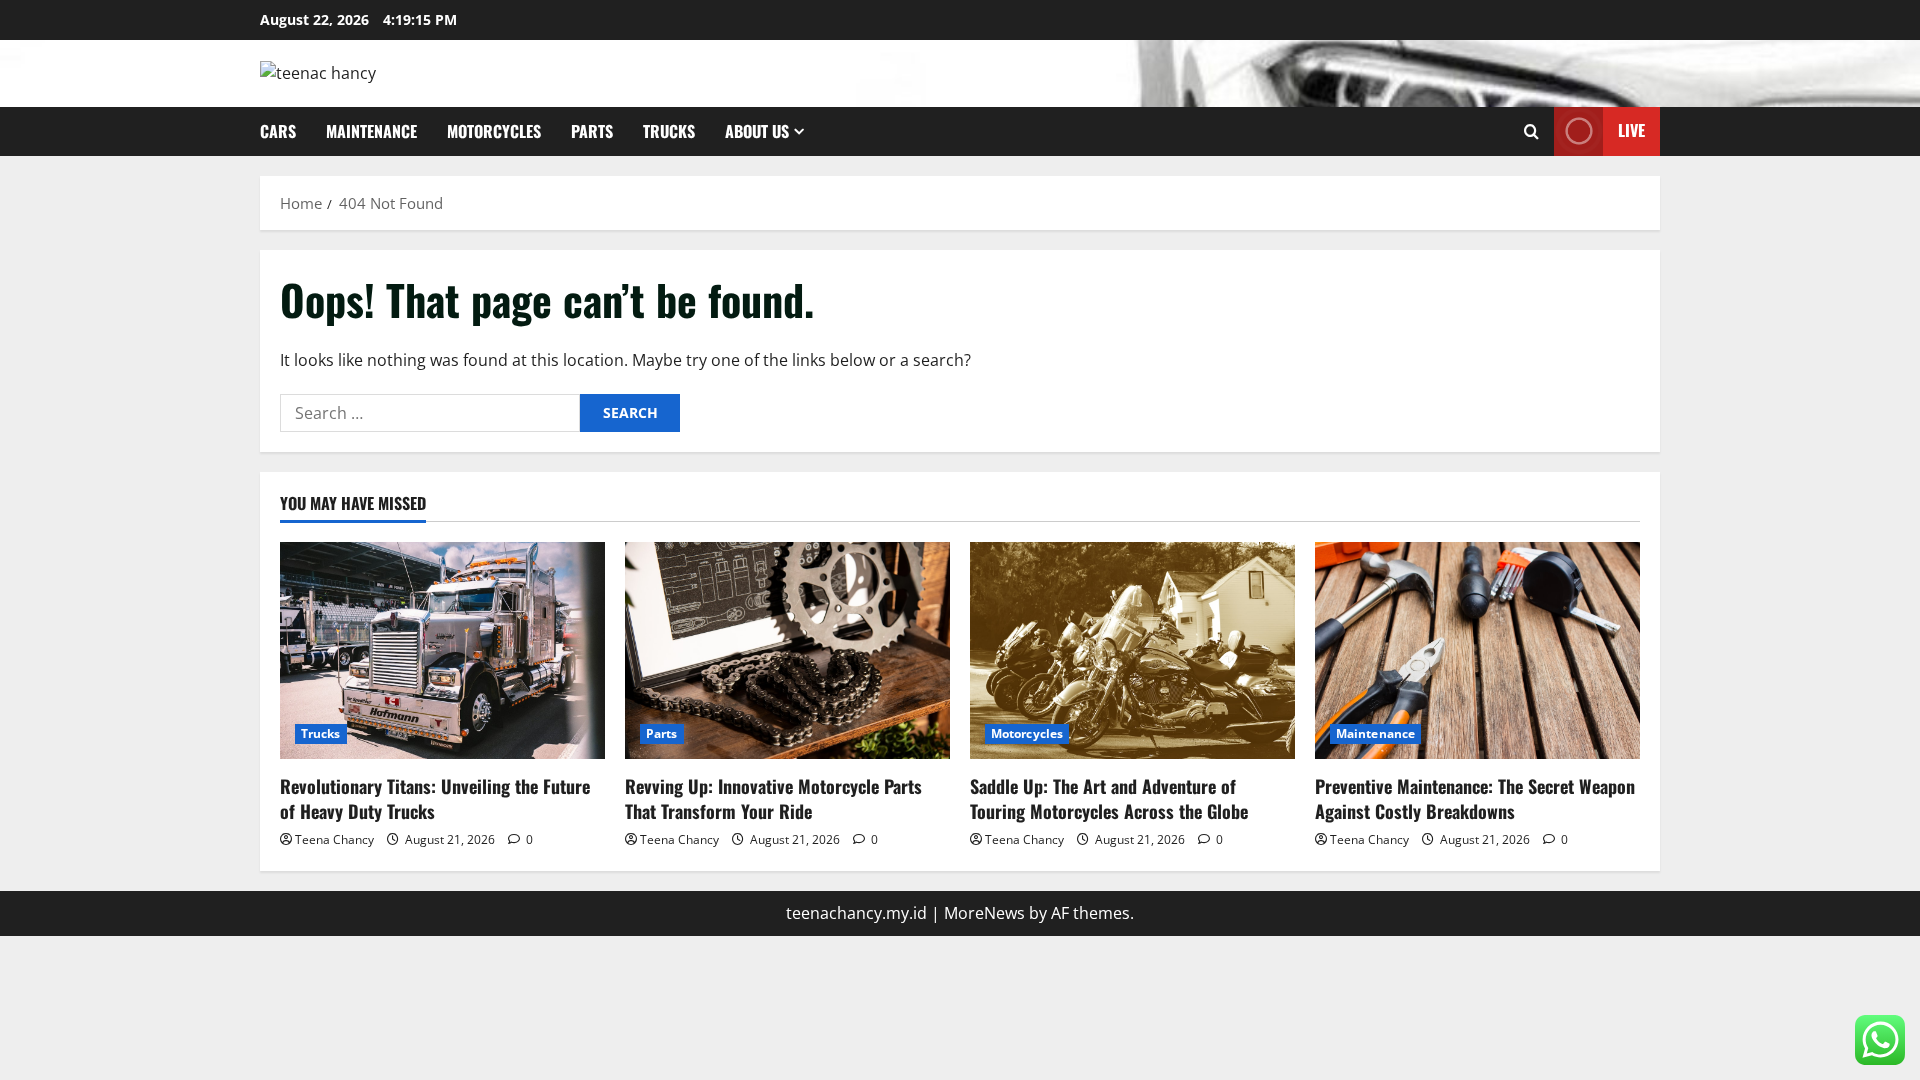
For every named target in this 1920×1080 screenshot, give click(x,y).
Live (1631, 130)
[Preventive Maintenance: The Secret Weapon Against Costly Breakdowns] (1477, 650)
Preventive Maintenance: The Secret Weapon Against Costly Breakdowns (1475, 798)
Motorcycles (494, 131)
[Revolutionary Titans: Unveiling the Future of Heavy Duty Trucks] (442, 650)
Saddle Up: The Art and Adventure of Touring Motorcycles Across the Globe (1109, 798)
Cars (278, 131)
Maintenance (371, 131)
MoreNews (984, 913)
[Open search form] (1531, 131)
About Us (757, 131)
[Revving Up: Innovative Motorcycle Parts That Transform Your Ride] (787, 650)
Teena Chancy (334, 839)
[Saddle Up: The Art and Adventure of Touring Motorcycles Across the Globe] (1132, 650)
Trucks (669, 131)
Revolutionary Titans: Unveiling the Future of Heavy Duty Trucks (435, 798)
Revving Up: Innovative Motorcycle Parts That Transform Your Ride (773, 798)
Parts (592, 131)
